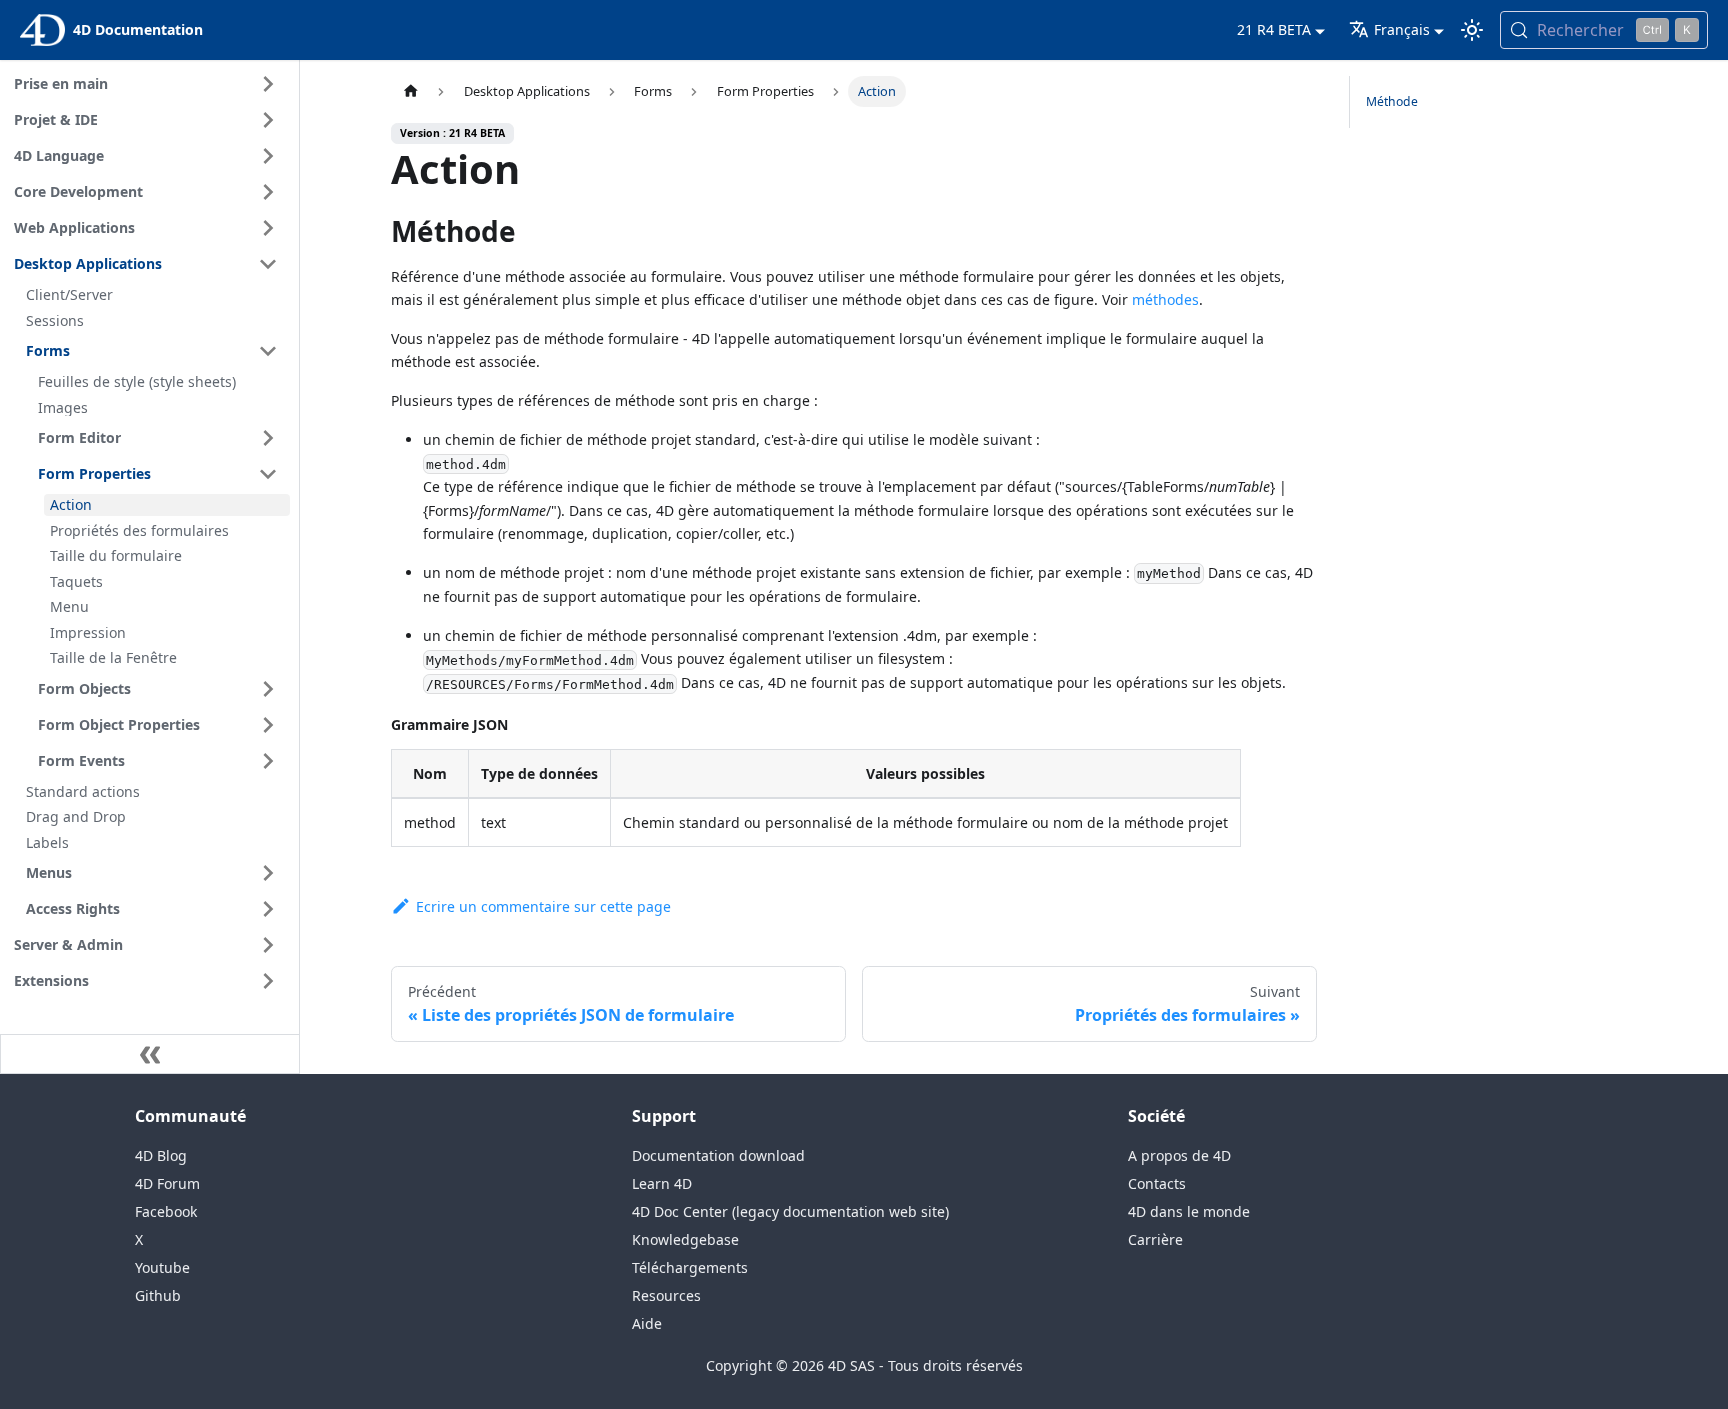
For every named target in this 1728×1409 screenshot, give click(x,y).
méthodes (1165, 299)
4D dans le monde (1189, 1211)
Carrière (1155, 1239)
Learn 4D (662, 1183)
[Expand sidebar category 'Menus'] (268, 873)
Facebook (166, 1211)
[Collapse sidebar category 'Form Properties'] (268, 474)
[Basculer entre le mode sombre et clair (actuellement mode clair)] (1472, 30)
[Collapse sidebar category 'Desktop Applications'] (268, 264)
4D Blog (161, 1155)
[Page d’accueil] (410, 91)
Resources (666, 1295)
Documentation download (718, 1155)
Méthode (1392, 101)
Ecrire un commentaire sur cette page (543, 906)
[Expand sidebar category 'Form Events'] (268, 761)
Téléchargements (690, 1267)
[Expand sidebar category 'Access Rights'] (268, 909)
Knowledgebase (685, 1239)
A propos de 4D (1179, 1155)
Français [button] (1402, 29)
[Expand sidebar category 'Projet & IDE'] (268, 120)
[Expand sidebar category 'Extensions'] (268, 981)
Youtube (162, 1267)
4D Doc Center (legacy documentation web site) (790, 1211)
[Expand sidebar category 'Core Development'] (268, 192)
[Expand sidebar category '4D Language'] (268, 156)
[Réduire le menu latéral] (150, 1054)
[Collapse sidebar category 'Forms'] (268, 351)
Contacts (1157, 1183)
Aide (647, 1323)
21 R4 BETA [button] (1274, 29)
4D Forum (167, 1183)
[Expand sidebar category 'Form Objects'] (268, 689)
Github (158, 1295)
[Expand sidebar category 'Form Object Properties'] (268, 725)
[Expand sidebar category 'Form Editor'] (268, 438)
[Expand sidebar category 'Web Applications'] (268, 228)
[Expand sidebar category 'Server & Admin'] (268, 945)
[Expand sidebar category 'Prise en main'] (268, 84)
